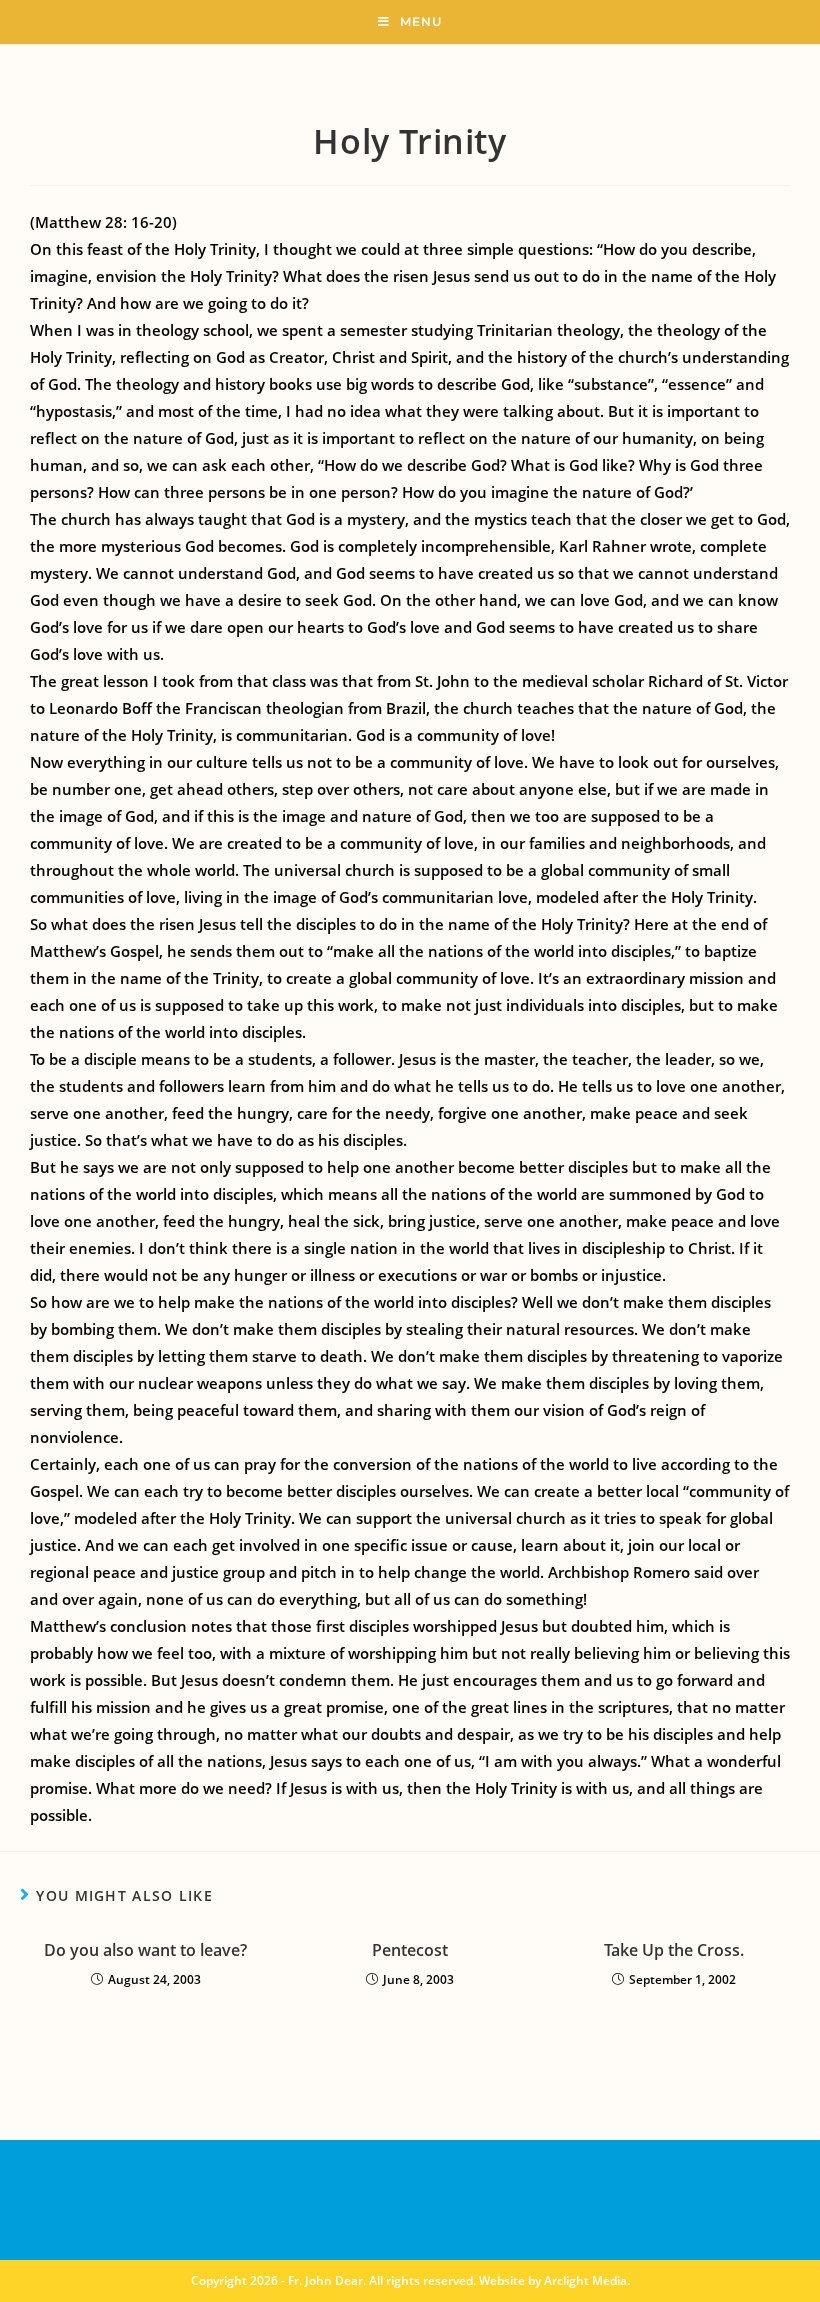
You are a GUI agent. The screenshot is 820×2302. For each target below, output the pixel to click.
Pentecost (410, 1950)
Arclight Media (585, 2280)
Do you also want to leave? (145, 1950)
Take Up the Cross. (674, 1950)
